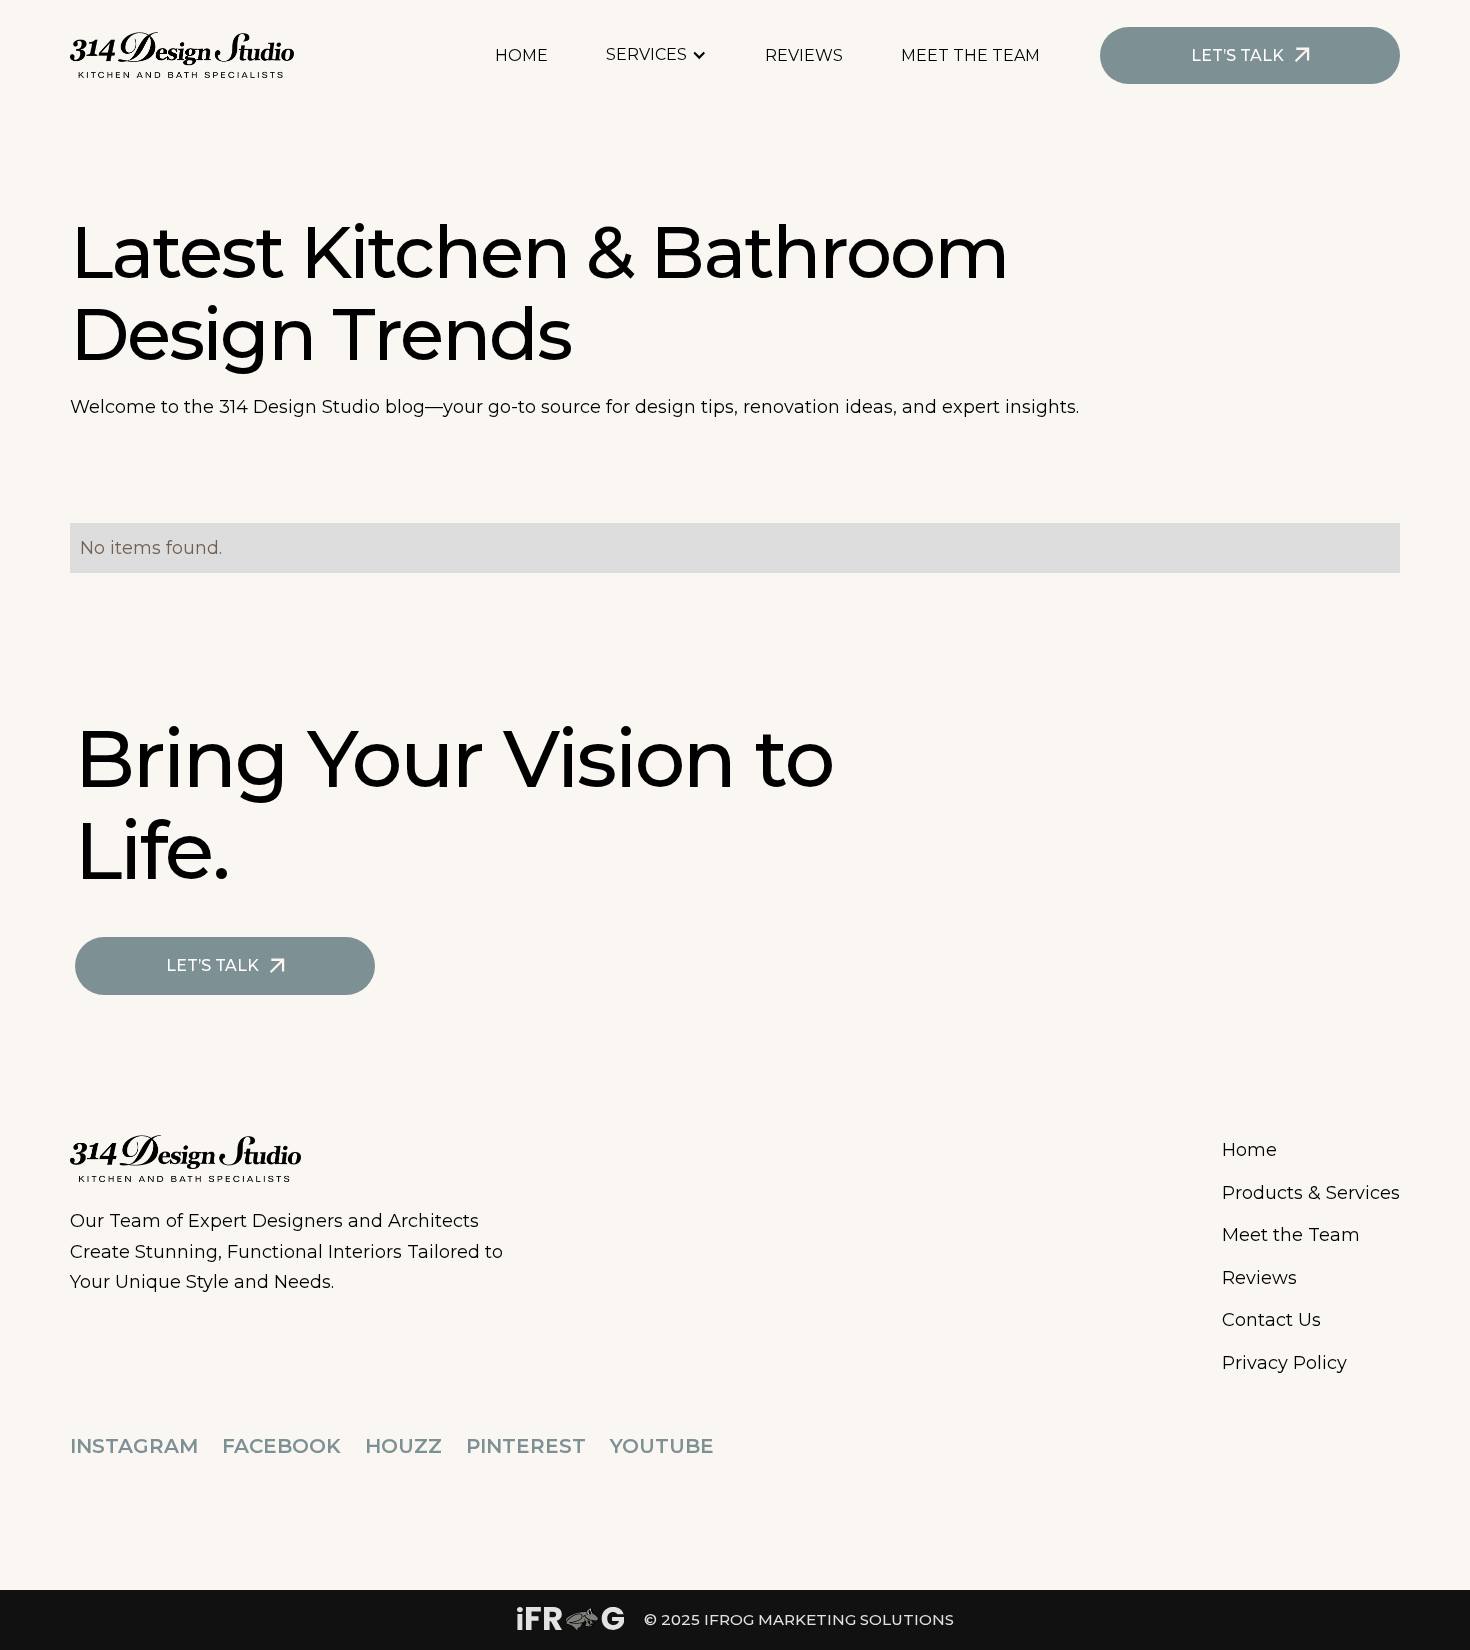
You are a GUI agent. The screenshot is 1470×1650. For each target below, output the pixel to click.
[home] (182, 55)
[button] (666, 55)
